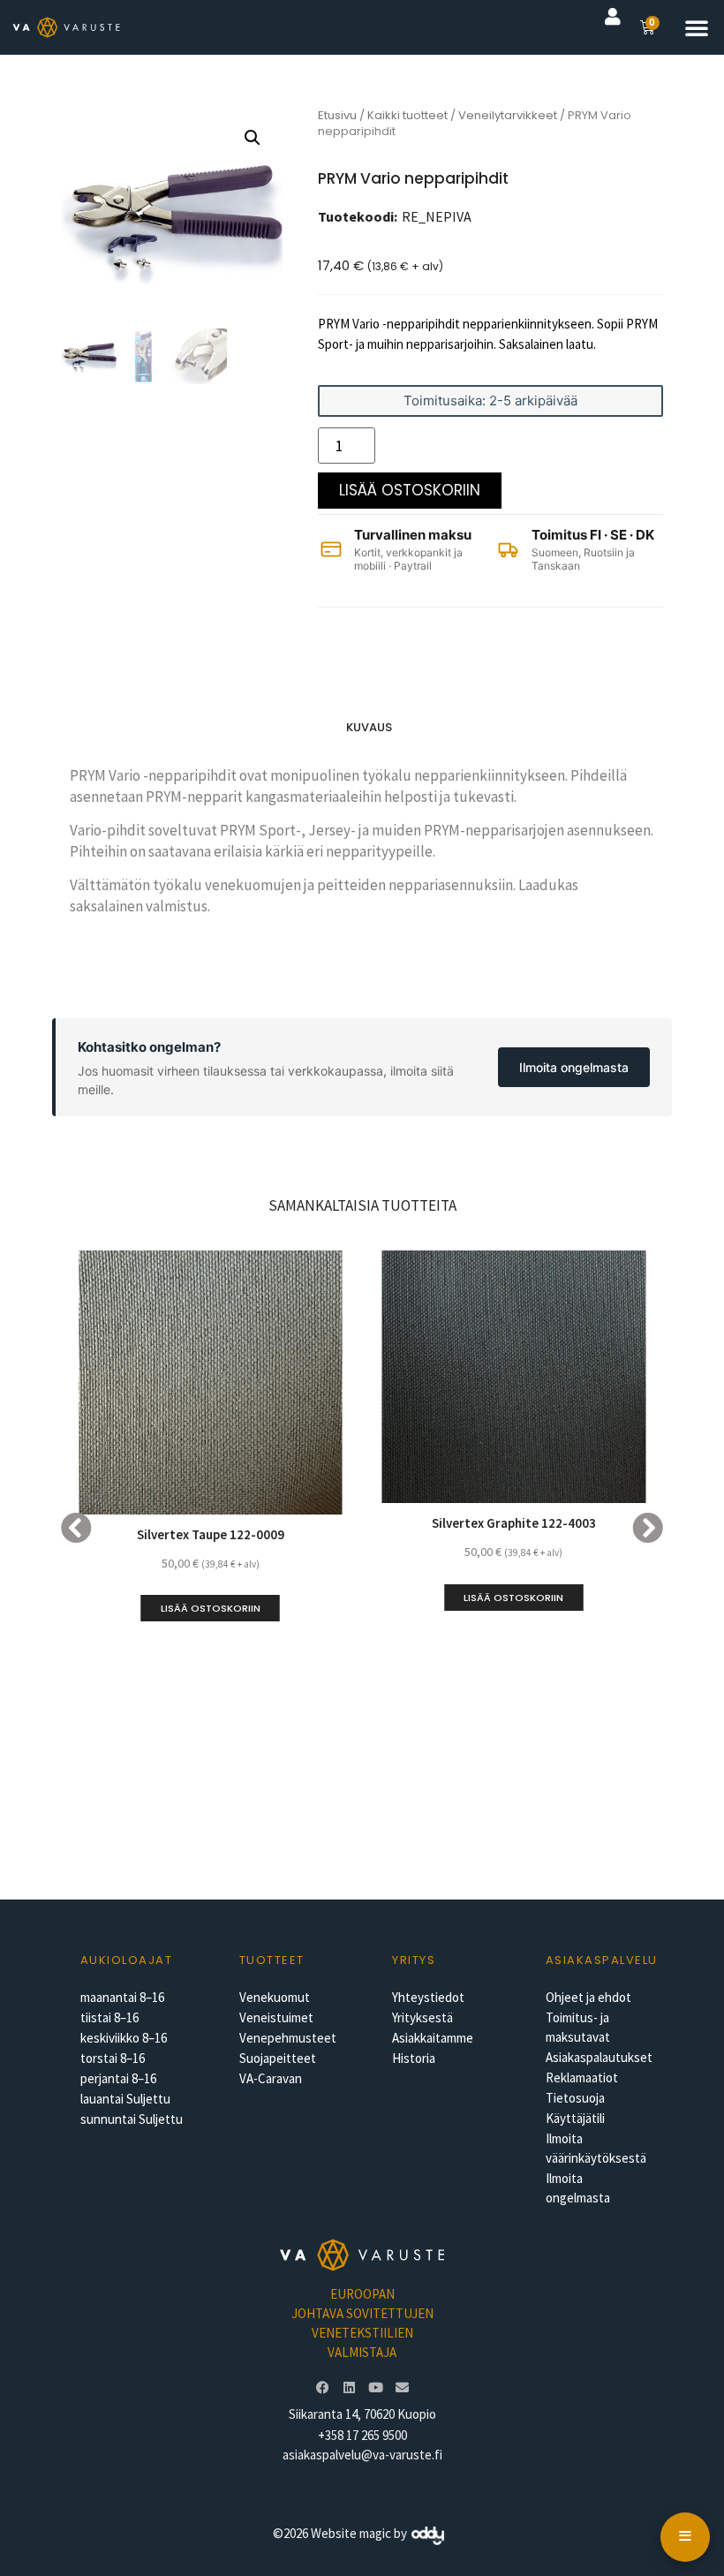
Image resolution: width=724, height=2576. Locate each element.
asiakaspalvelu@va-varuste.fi (362, 2455)
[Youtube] (375, 2388)
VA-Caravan (271, 2078)
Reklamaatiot (582, 2077)
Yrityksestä (422, 2017)
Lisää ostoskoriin (410, 490)
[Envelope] (402, 2388)
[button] (697, 27)
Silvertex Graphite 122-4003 (514, 1523)
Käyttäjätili (575, 2118)
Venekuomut (275, 1997)
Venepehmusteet (288, 2038)
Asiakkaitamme (433, 2038)
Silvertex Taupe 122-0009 (211, 1534)
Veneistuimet (276, 2017)
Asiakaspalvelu (602, 1960)
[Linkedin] (349, 2388)
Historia (414, 2058)
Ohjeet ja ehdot (588, 1997)
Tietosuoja (575, 2098)
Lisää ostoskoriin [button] (211, 1608)
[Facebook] (322, 2388)
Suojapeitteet (278, 2058)
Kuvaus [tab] (369, 727)
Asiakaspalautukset (599, 2057)
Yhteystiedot (428, 1997)
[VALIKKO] (685, 2537)
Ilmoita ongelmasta (574, 1067)
